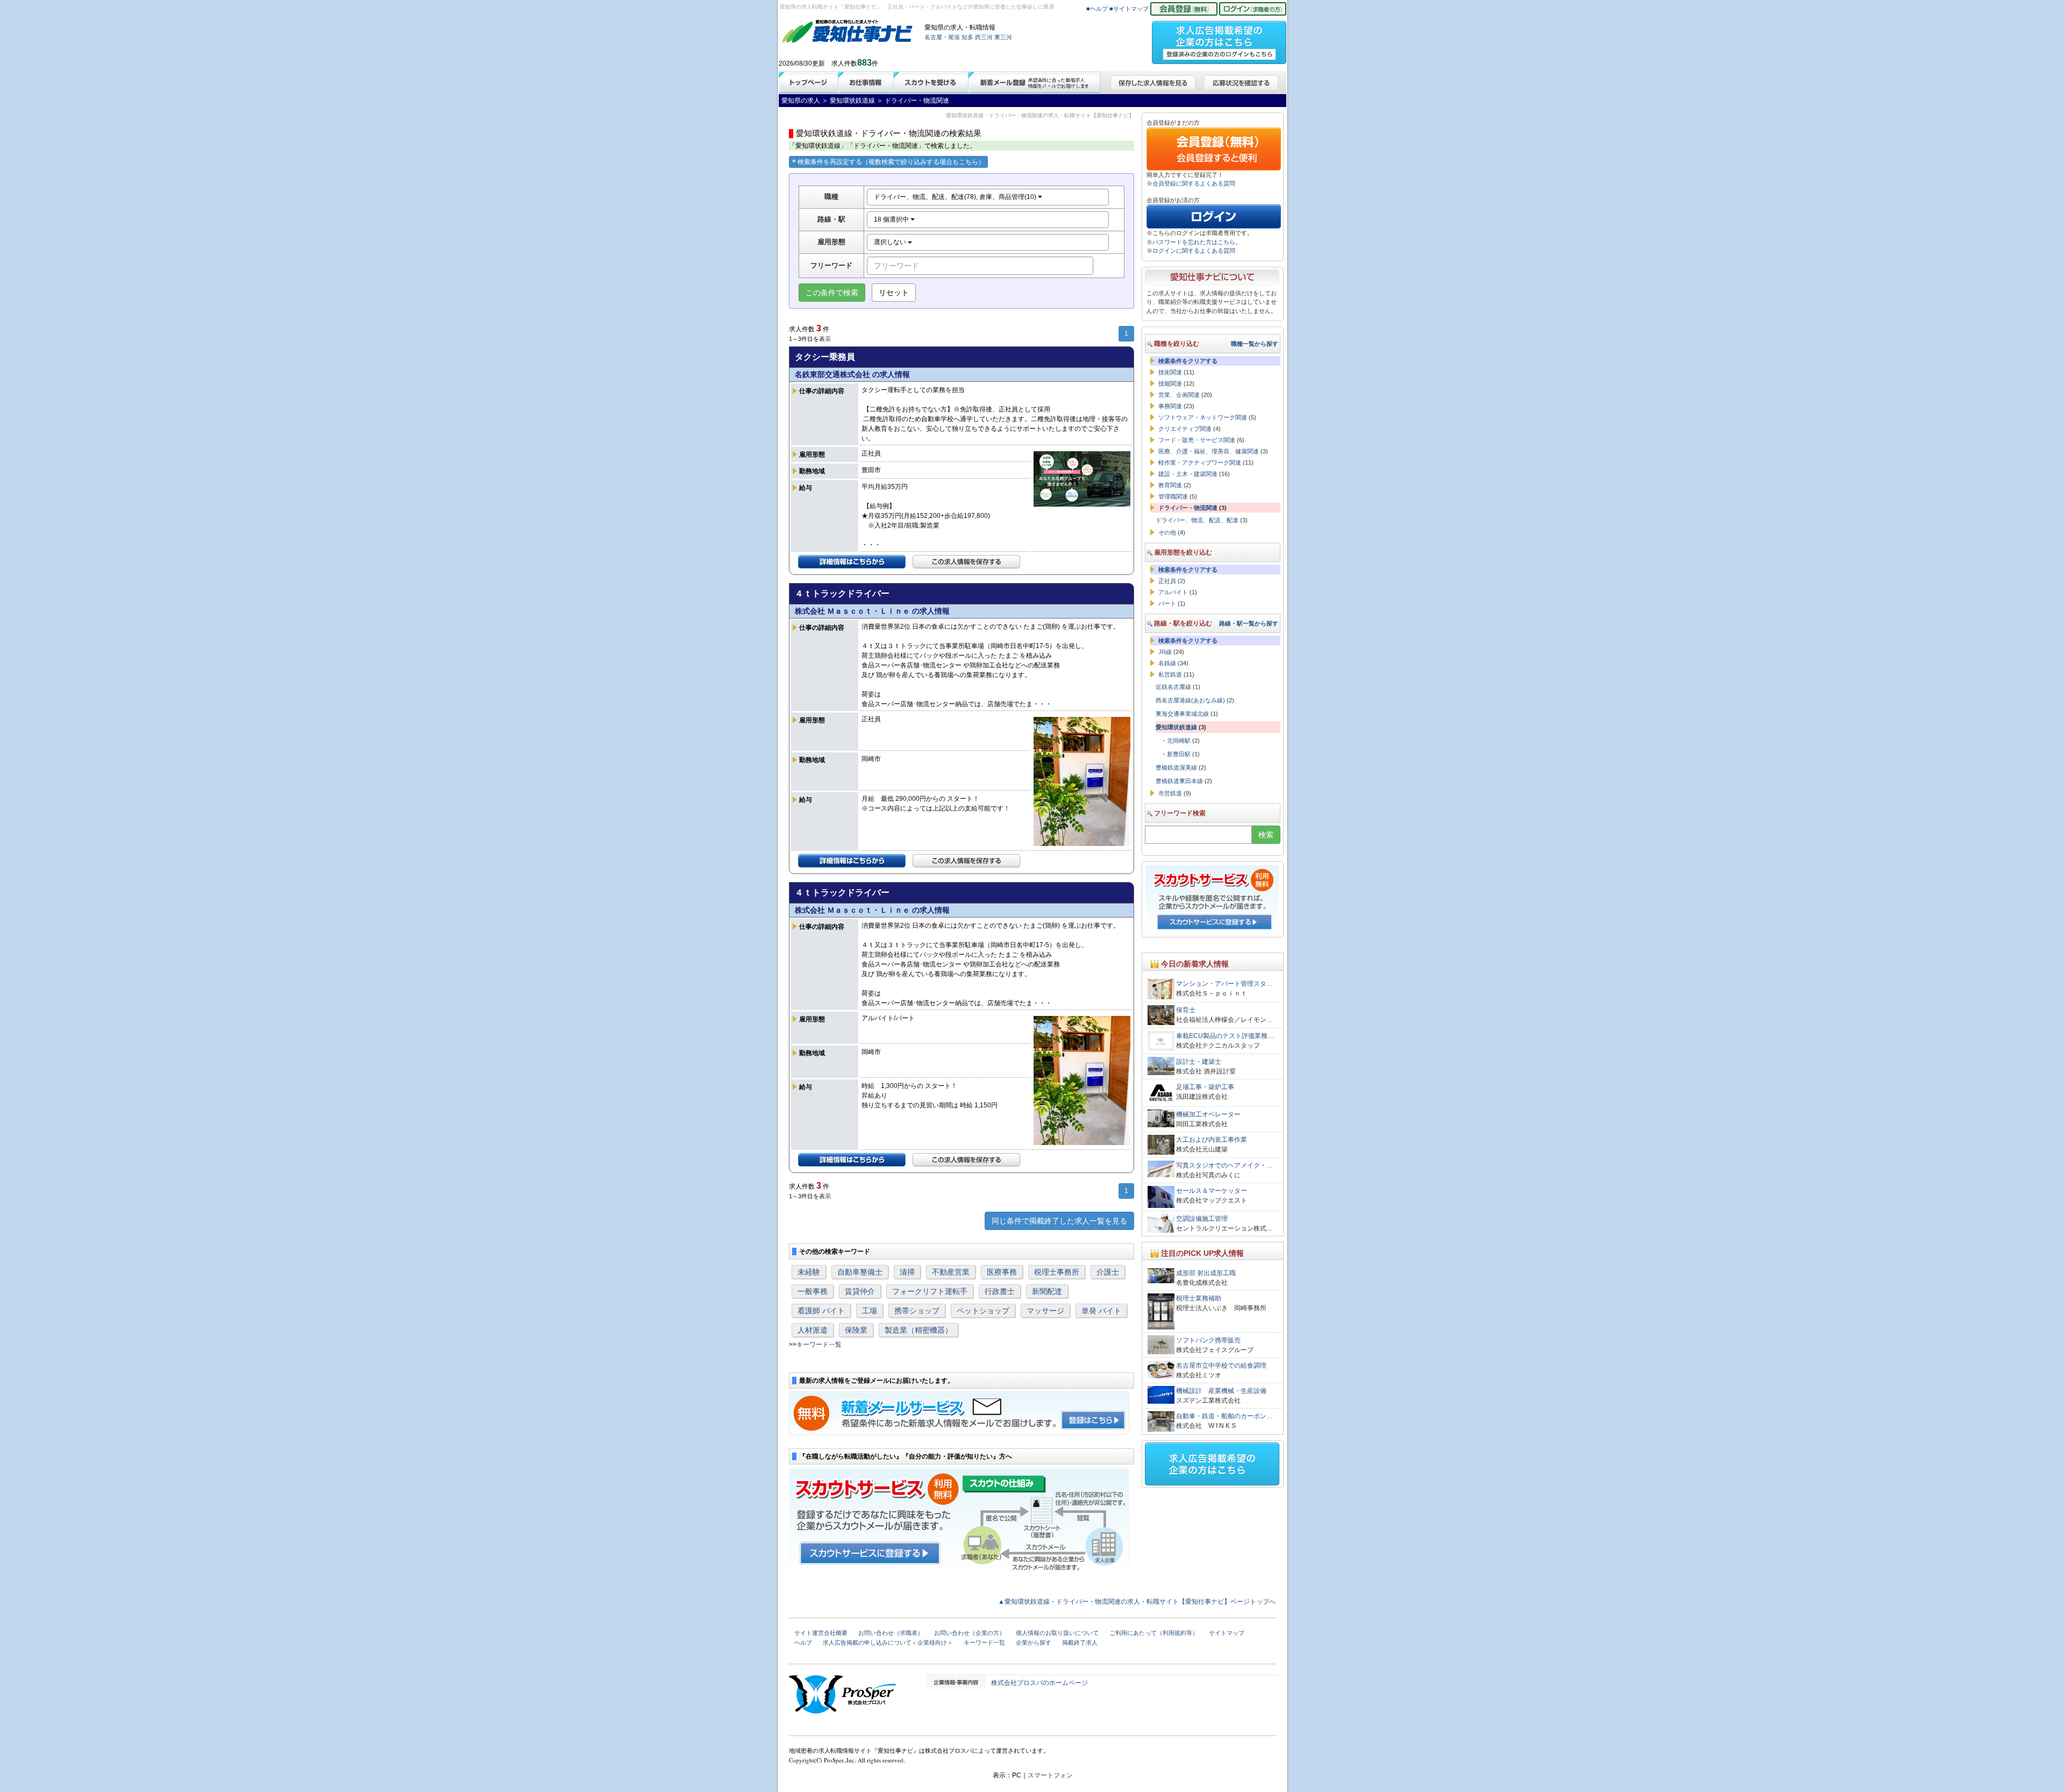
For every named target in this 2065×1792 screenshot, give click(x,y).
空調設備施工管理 (1202, 1219)
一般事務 (813, 1291)
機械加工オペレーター (1208, 1114)
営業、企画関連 (1179, 395)
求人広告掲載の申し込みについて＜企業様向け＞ (888, 1642)
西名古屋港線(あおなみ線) (1190, 700)
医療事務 (1002, 1272)
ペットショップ (983, 1311)
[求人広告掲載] (1219, 39)
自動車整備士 (860, 1272)
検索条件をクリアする (1188, 361)
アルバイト (1173, 592)
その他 (1167, 532)
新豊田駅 (1179, 754)
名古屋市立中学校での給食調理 (1221, 1366)
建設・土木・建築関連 (1188, 474)
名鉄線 (1167, 663)
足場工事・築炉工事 (1205, 1087)
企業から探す (1034, 1642)
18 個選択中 (892, 219)
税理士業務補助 (1199, 1298)
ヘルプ (803, 1642)
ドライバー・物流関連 (1188, 508)
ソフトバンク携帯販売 (1208, 1340)
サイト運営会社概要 (821, 1633)
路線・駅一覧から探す (1249, 623)
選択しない (891, 242)
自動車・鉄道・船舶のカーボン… (1224, 1416)
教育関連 (1170, 485)
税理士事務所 (1057, 1272)
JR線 (1165, 652)
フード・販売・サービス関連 (1197, 440)
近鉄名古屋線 (1173, 687)
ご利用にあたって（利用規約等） (1154, 1633)
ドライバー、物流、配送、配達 (1197, 520)
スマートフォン (1050, 1775)
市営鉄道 (1170, 793)
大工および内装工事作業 (1212, 1140)
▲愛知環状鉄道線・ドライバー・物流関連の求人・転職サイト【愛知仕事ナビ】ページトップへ (1137, 1602)
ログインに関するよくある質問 (1194, 251)
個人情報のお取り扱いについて (1057, 1633)
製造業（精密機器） (918, 1330)
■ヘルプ (1097, 9)
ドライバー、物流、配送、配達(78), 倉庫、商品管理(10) (956, 197)
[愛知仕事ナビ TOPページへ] (848, 33)
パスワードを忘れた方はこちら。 (1197, 242)
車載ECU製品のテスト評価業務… (1225, 1036)
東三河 (1003, 37)
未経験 (809, 1272)
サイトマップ (1227, 1633)
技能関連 (1170, 383)
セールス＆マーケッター (1212, 1191)
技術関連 (1170, 372)
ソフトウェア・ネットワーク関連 (1203, 417)
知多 (967, 37)
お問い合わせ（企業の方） (970, 1633)
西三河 (984, 37)
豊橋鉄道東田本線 (1179, 781)
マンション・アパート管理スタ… (1224, 984)
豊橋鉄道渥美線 (1176, 767)
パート (1167, 603)
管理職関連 (1173, 496)
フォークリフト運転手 (930, 1291)
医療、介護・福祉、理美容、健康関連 (1209, 451)
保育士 (1186, 1010)
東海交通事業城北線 (1182, 714)
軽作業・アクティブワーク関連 (1200, 463)
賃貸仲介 (860, 1291)
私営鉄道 (1170, 674)
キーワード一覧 (819, 1345)
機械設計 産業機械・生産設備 (1221, 1391)
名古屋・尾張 (942, 37)
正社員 (1167, 581)
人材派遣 (813, 1330)
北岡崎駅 (1179, 741)
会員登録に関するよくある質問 (1194, 183)
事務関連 (1170, 406)
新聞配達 (1047, 1291)
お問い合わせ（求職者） (891, 1633)
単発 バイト (1101, 1311)
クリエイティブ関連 (1185, 429)
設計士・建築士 (1199, 1062)
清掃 (907, 1272)
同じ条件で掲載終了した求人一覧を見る (1059, 1221)
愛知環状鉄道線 (1176, 727)
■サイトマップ (1129, 9)
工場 (870, 1311)
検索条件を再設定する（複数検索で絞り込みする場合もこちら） (891, 162)
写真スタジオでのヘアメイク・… (1224, 1165)
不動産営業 (951, 1272)
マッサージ (1045, 1311)
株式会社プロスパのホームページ (1039, 1683)
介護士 (1108, 1272)
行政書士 (1000, 1291)
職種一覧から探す (1255, 344)
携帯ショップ (917, 1311)
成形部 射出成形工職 (1206, 1273)
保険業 (856, 1330)
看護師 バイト (821, 1311)
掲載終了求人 (1080, 1642)
